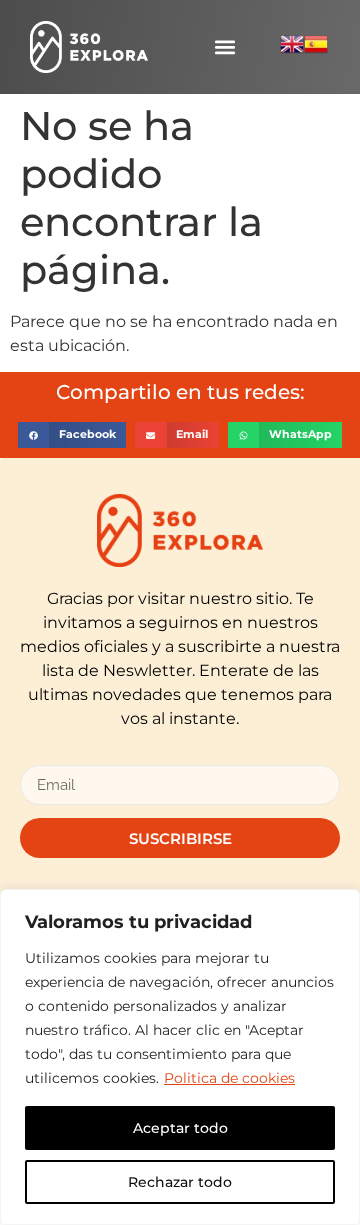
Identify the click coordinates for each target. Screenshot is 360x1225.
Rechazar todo (180, 1182)
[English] (292, 50)
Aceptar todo (180, 1128)
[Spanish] (316, 50)
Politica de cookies (229, 1078)
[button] (225, 47)
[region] (180, 1057)
